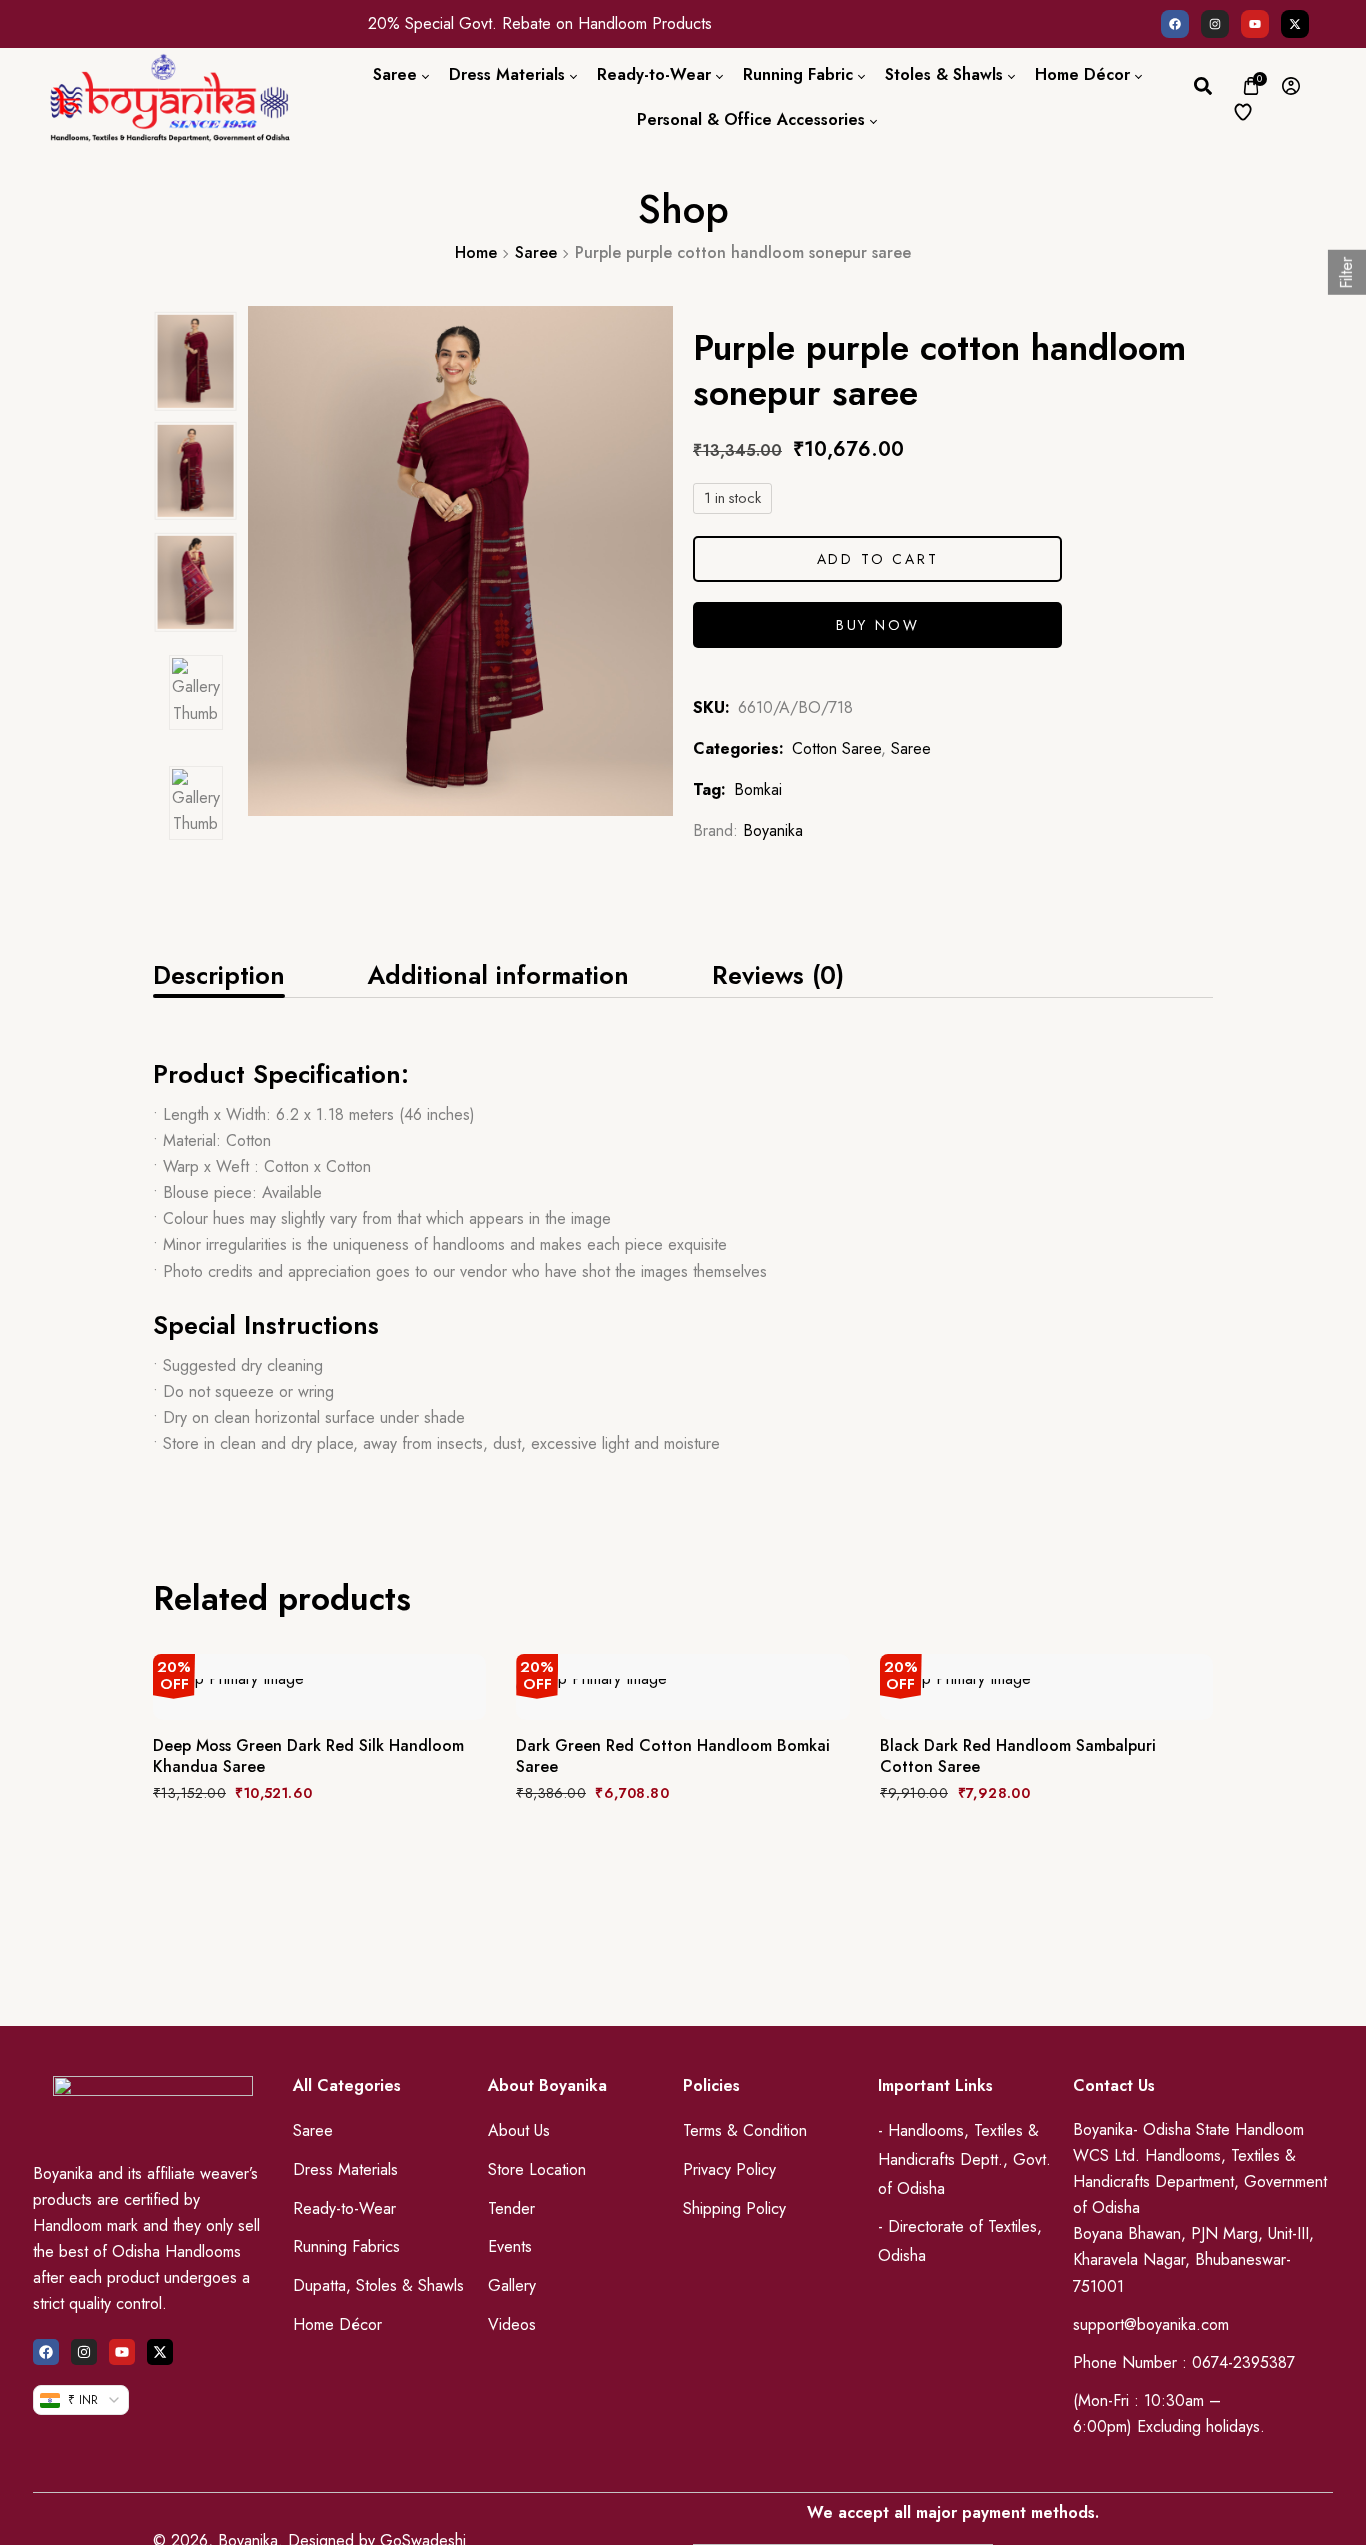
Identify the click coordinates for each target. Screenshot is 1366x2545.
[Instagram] (1215, 24)
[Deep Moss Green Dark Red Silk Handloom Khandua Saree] (319, 1687)
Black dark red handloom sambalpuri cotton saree (1018, 1757)
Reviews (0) (778, 975)
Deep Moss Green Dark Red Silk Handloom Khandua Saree (308, 1757)
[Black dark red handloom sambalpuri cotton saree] (1046, 1687)
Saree (536, 252)
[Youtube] (1255, 24)
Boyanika (773, 830)
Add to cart (878, 559)
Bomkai (758, 789)
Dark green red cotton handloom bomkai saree (673, 1757)
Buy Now (878, 625)
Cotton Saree (836, 748)
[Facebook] (1175, 24)
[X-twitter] (1295, 24)
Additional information (498, 975)
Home (476, 252)
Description (219, 975)
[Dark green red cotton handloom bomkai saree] (682, 1687)
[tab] (219, 975)
